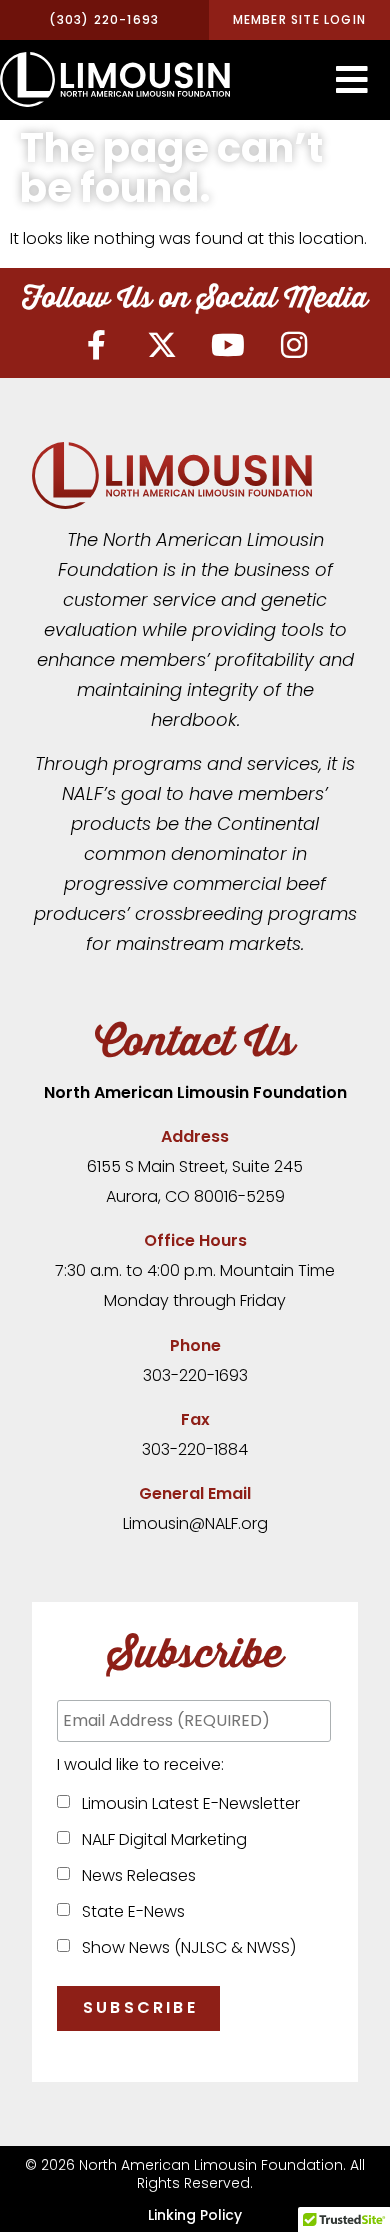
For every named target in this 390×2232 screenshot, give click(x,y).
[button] (352, 80)
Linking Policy (195, 2215)
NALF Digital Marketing (160, 1839)
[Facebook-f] (96, 345)
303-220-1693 (195, 1375)
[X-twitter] (162, 345)
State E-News (129, 1911)
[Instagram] (294, 345)
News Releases (135, 1875)
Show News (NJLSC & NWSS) (185, 1947)
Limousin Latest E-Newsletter (187, 1803)
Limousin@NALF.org (195, 1523)
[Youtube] (228, 345)
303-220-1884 (195, 1449)
